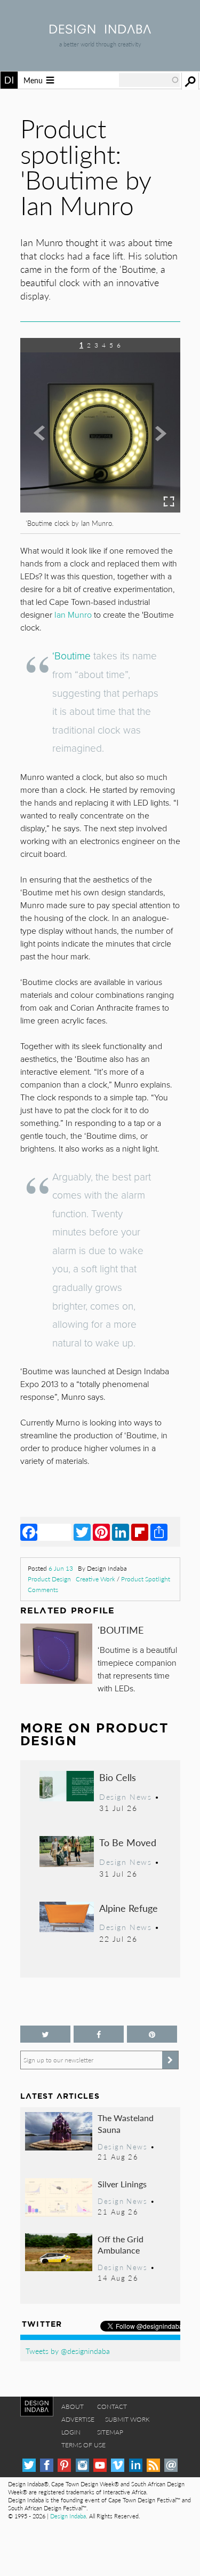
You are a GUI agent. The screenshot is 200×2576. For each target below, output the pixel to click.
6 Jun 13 (61, 1568)
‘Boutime (71, 656)
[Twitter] (82, 1532)
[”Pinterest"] (152, 2034)
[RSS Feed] (153, 2465)
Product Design (49, 1579)
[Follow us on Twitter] (45, 2034)
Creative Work (95, 1579)
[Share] (159, 1532)
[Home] (100, 30)
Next (156, 458)
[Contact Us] (171, 2465)
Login (71, 2432)
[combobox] (149, 80)
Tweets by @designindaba (68, 2351)
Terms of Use (83, 2445)
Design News (125, 1797)
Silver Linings (122, 2184)
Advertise (78, 2419)
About (73, 2406)
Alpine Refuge (129, 1908)
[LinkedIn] (121, 1532)
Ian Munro (73, 615)
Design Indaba (68, 2516)
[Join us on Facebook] (99, 2034)
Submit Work (127, 2419)
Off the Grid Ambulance (121, 2245)
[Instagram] (82, 2465)
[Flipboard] (140, 1532)
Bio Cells (118, 1777)
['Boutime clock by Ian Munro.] (100, 509)
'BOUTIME (121, 1630)
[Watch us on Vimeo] (118, 2465)
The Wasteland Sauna (126, 2124)
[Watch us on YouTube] (100, 2465)
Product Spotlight (146, 1579)
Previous (44, 458)
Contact (112, 2406)
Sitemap (110, 2432)
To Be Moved (128, 1842)
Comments (43, 1590)
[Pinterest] (101, 1532)
